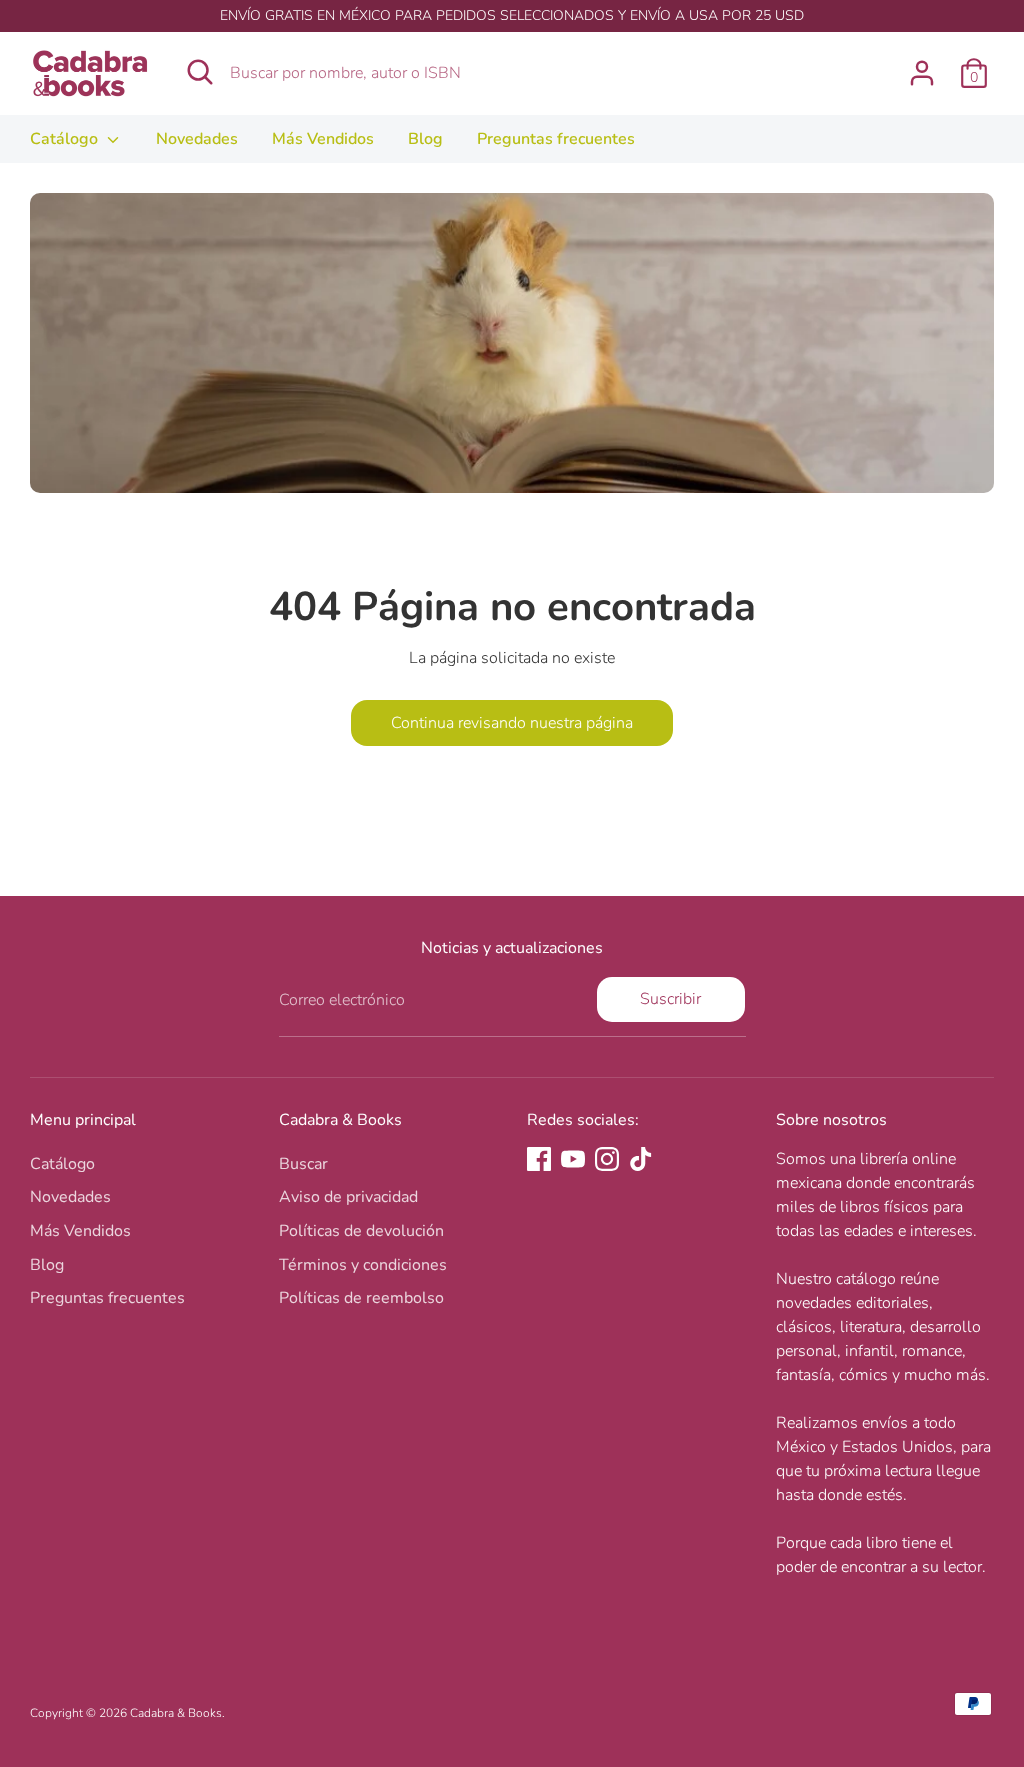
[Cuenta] (922, 73)
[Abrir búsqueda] (200, 72)
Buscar (303, 1164)
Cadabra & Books (176, 1713)
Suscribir (670, 999)
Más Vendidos (323, 139)
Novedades (197, 139)
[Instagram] (607, 1159)
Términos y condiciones (363, 1265)
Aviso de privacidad (348, 1197)
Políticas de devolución (361, 1231)
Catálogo (66, 139)
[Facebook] (539, 1159)
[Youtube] (573, 1159)
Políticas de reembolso (361, 1298)
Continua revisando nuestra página (512, 723)
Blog (425, 139)
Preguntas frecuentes (556, 139)
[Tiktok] (641, 1159)
